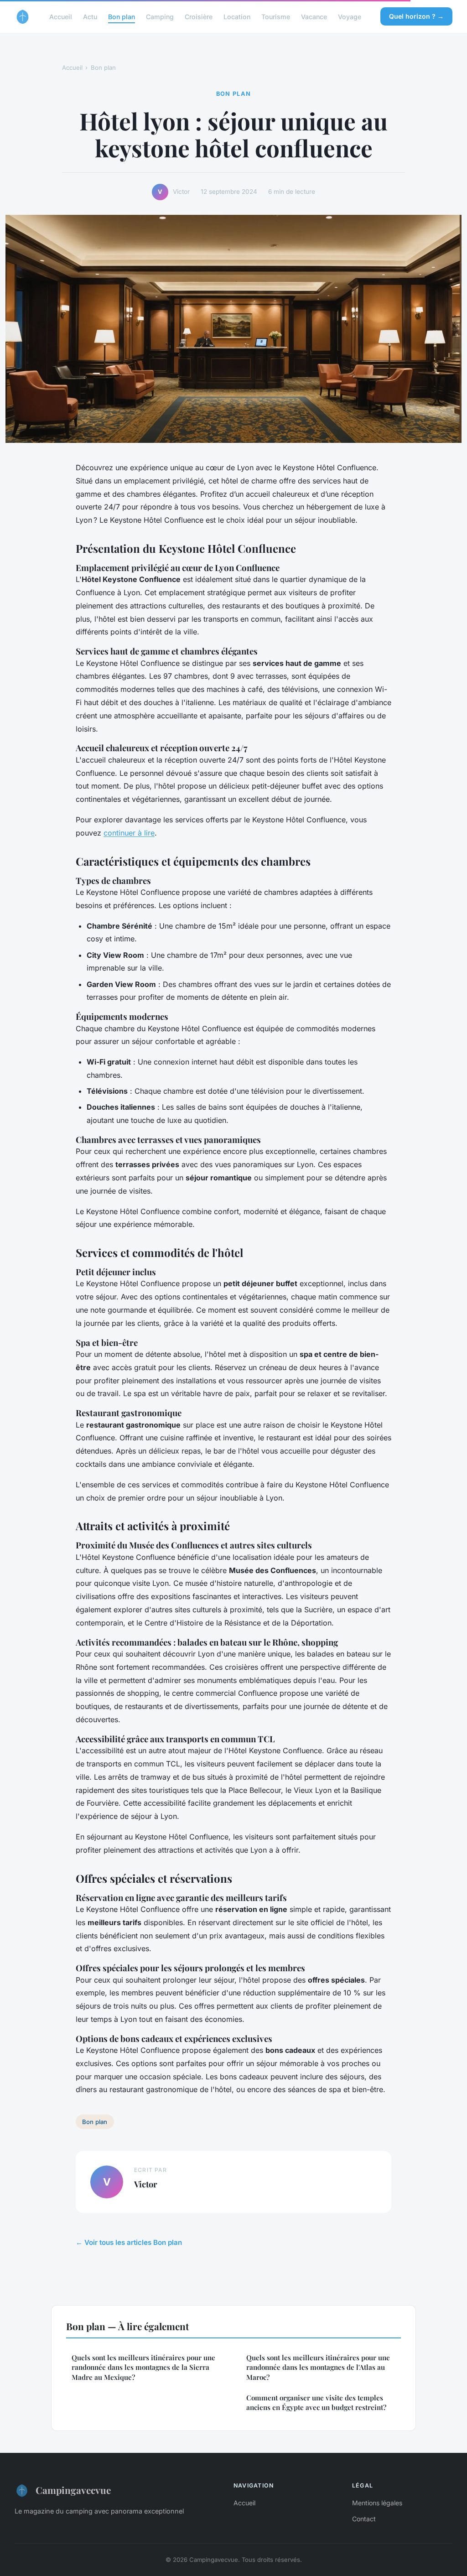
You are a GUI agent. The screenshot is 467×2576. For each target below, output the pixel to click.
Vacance (314, 16)
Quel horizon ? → (416, 16)
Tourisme (276, 16)
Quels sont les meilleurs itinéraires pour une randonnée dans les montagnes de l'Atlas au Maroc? (318, 2367)
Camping (160, 16)
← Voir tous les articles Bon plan (129, 2242)
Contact (364, 2519)
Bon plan (122, 16)
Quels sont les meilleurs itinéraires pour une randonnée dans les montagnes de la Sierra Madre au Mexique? (143, 2367)
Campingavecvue (73, 2490)
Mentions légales (377, 2503)
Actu (90, 16)
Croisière (199, 16)
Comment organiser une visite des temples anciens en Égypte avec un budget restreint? (316, 2402)
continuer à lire (129, 833)
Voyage (350, 16)
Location (237, 16)
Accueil (61, 16)
